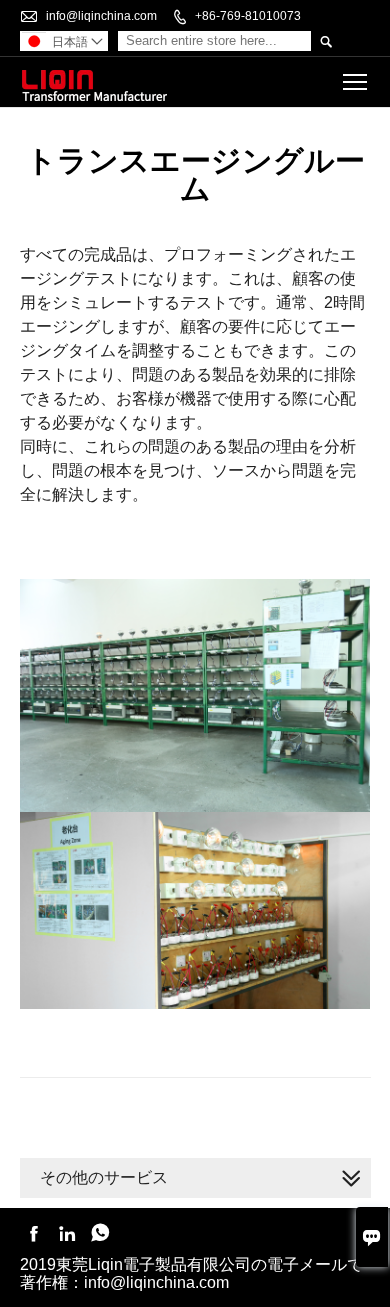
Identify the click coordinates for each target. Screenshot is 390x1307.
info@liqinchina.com (101, 16)
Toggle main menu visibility (355, 81)
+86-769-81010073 (248, 16)
